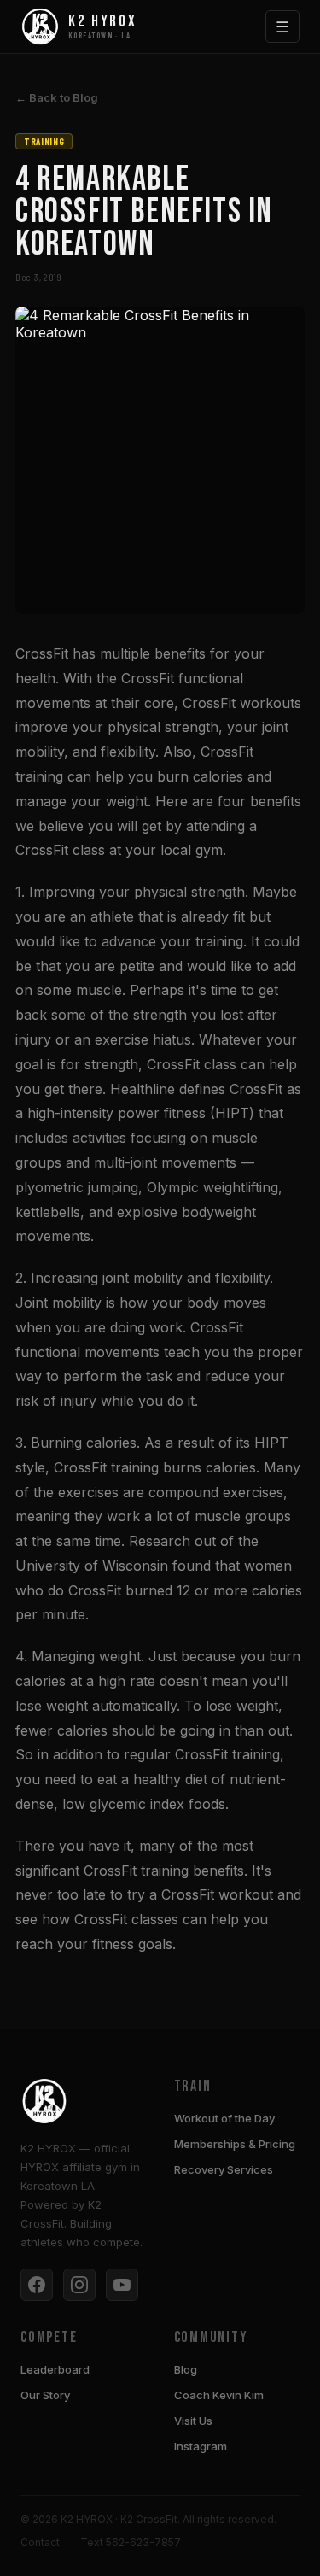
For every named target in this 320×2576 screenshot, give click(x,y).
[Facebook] (37, 2285)
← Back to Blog (57, 97)
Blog (186, 2369)
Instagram (201, 2446)
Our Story (45, 2395)
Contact (40, 2542)
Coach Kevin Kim (219, 2395)
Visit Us (193, 2421)
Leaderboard (55, 2369)
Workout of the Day (224, 2118)
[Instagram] (79, 2285)
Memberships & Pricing (235, 2144)
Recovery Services (224, 2169)
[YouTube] (122, 2285)
